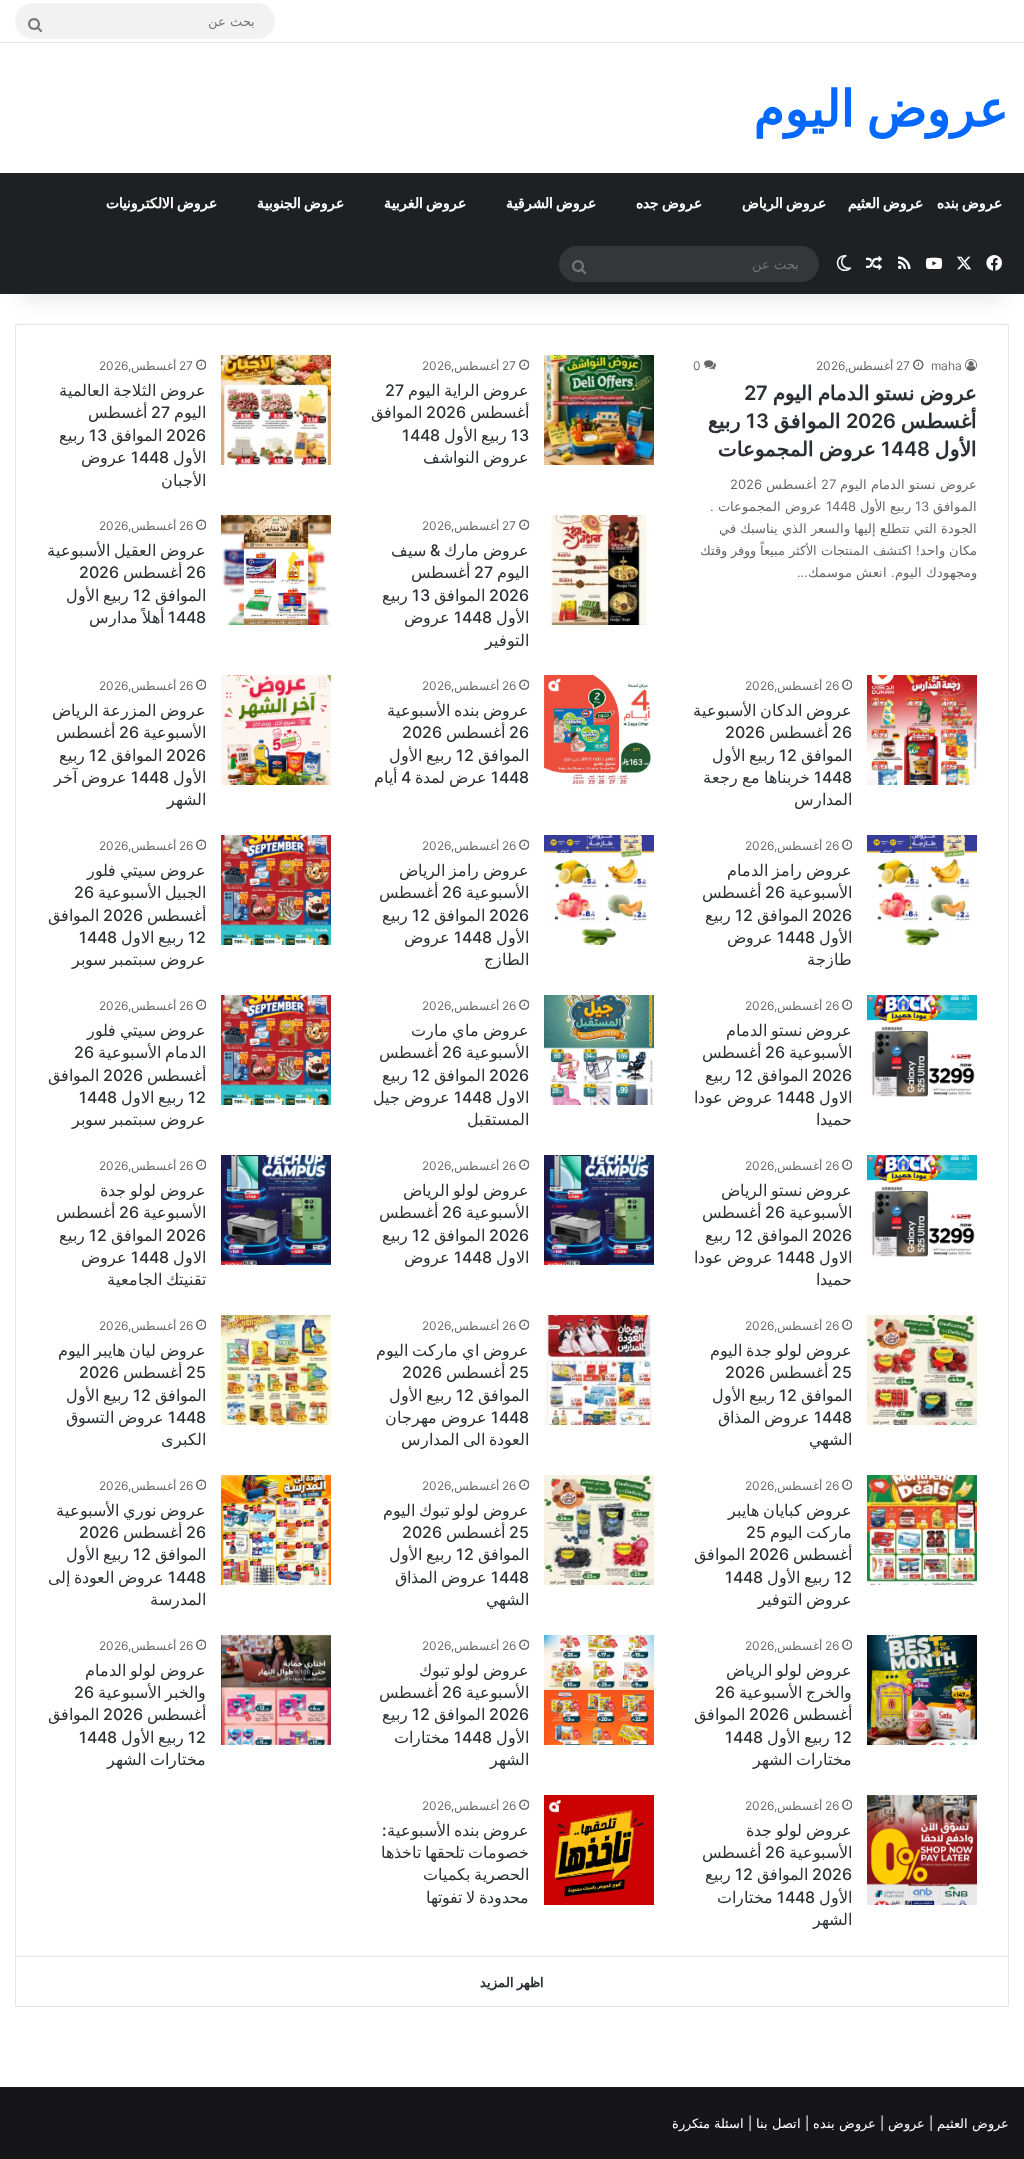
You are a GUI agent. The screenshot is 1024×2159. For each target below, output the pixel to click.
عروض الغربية (425, 202)
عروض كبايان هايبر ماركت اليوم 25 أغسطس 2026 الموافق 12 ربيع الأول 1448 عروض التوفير (773, 1555)
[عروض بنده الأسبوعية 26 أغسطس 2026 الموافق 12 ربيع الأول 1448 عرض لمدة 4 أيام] (599, 730)
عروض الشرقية (551, 202)
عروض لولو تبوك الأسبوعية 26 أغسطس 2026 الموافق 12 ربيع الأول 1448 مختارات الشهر (454, 1715)
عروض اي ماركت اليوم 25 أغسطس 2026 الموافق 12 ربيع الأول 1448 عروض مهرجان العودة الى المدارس (452, 1395)
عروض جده (669, 202)
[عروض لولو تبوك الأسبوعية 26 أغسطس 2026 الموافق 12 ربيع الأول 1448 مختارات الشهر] (599, 1690)
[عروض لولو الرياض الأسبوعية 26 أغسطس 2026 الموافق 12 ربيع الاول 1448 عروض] (599, 1210)
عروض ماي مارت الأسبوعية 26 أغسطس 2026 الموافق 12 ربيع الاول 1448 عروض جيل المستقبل (451, 1075)
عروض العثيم (885, 202)
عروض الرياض (784, 202)
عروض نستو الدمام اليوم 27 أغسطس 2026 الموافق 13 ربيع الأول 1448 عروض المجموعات (842, 421)
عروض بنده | (842, 2123)
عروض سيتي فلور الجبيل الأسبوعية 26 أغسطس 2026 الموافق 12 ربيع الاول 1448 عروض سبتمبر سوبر (127, 915)
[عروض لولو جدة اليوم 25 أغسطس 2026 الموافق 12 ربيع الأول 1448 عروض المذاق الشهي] (922, 1370)
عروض (906, 2123)
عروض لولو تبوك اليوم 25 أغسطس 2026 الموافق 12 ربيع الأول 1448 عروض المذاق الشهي (456, 1555)
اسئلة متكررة (710, 2123)
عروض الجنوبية (300, 202)
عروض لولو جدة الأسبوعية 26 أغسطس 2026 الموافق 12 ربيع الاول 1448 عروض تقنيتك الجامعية (131, 1235)
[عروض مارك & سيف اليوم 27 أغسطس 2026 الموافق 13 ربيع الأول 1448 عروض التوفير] (599, 570)
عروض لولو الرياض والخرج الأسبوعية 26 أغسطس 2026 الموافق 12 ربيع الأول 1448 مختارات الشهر (773, 1715)
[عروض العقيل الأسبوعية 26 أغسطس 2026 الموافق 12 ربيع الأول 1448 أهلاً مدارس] (276, 570)
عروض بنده (969, 202)
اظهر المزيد (512, 1982)
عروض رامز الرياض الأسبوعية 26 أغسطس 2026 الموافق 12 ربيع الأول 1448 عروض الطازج (454, 915)
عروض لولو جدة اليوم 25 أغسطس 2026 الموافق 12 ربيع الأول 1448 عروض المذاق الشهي (781, 1395)
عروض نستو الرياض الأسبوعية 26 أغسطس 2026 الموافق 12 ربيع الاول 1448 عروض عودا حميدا (773, 1235)
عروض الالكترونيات (161, 202)
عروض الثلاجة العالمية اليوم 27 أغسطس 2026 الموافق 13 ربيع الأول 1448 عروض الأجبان (132, 435)
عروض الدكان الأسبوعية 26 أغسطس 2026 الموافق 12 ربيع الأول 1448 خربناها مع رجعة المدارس (772, 755)
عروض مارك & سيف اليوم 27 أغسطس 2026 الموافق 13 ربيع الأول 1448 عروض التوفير (455, 595)
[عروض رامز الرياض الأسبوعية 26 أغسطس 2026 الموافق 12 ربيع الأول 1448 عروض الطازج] (599, 890)
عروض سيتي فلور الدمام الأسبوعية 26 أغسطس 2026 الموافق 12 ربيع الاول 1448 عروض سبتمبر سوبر (127, 1075)
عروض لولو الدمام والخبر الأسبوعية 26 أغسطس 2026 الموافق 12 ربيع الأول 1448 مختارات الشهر (127, 1715)
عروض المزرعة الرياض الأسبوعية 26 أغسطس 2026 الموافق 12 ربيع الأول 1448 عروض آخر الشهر (129, 755)
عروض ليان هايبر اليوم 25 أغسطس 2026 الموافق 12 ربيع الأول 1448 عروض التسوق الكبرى (132, 1395)
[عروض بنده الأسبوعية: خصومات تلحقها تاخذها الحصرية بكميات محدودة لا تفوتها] (599, 1850)
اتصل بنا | (776, 2123)
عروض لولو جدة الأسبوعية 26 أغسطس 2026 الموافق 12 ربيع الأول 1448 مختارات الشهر (777, 1875)
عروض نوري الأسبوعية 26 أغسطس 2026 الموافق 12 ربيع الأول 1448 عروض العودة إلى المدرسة (127, 1555)
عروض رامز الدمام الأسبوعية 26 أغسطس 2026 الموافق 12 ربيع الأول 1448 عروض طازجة (777, 915)
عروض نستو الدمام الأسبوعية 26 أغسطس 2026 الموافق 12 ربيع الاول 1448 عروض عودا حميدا (773, 1075)
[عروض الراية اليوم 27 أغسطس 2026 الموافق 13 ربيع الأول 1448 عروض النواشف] (599, 410)
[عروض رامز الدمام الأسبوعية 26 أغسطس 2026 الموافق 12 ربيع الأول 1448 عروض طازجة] (922, 890)
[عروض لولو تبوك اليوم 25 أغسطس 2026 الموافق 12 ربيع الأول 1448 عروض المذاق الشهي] (599, 1530)
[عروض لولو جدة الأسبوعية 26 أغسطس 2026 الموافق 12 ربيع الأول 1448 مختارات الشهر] (922, 1850)
